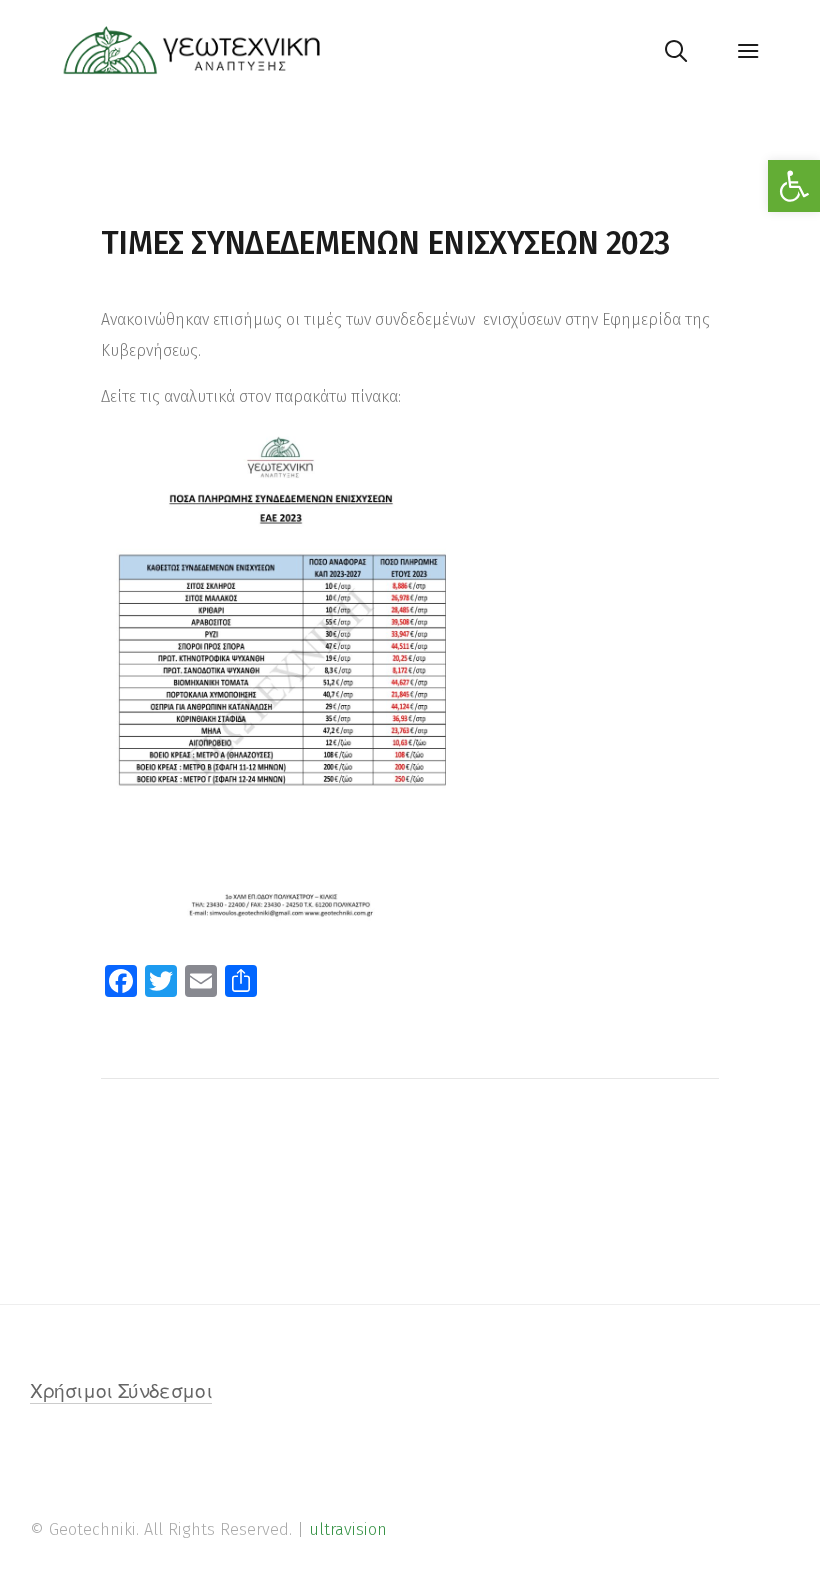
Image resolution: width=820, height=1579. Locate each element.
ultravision (348, 1529)
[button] (794, 186)
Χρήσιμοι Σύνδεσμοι (121, 1393)
